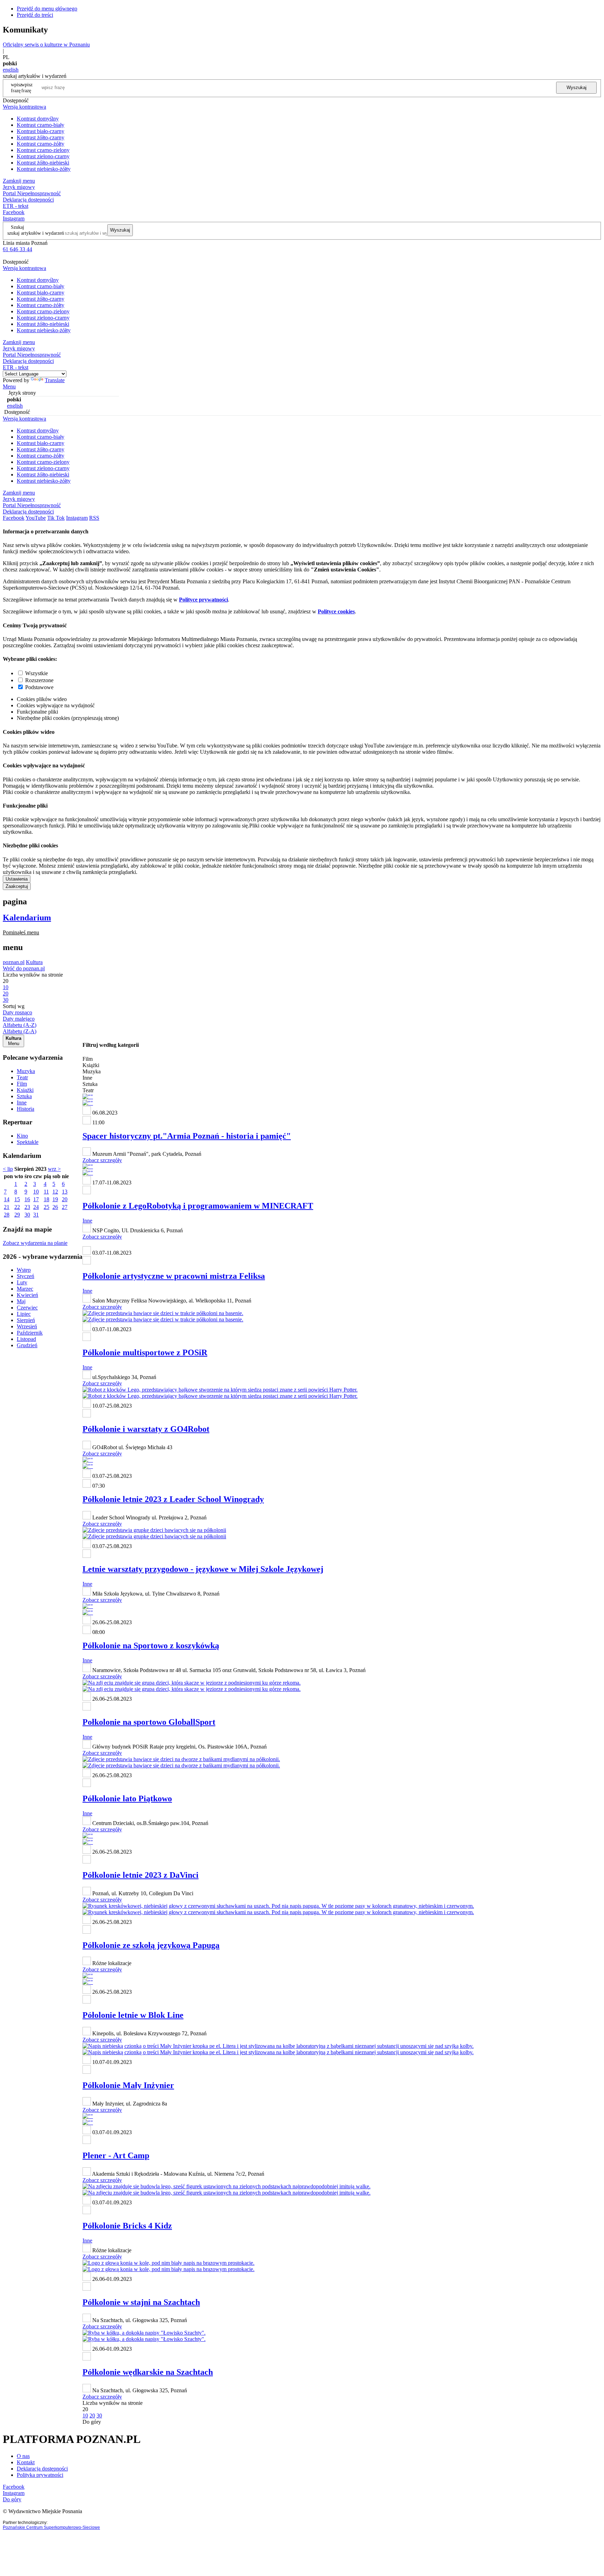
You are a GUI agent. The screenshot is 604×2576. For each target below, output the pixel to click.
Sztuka (24, 1096)
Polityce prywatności (203, 600)
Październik (30, 1333)
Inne (22, 1103)
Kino (22, 1136)
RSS (94, 518)
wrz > (54, 1169)
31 (36, 1215)
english (11, 70)
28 (7, 1215)
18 (46, 1199)
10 (36, 1192)
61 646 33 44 (17, 249)
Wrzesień (27, 1326)
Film (22, 1084)
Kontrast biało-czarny (41, 131)
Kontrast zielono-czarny (43, 156)
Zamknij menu (19, 181)
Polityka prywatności (40, 2475)
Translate (55, 380)
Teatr (22, 1077)
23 (27, 1207)
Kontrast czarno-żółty (41, 144)
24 (36, 1207)
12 (55, 1192)
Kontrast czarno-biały (41, 125)
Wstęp (24, 1270)
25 (46, 1207)
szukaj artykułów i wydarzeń (36, 233)
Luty (22, 1282)
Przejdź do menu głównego (47, 9)
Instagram (14, 218)
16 (27, 1199)
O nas (23, 2456)
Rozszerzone (39, 680)
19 (55, 1199)
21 (7, 1207)
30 (27, 1215)
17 (36, 1199)
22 (17, 1207)
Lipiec (24, 1314)
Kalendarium (27, 918)
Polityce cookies (336, 611)
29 (17, 1215)
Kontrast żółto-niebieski (43, 163)
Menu (9, 386)
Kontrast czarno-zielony (43, 150)
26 (55, 1207)
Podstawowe (39, 687)
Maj (21, 1301)
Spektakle (28, 1142)
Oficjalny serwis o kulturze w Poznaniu (46, 45)
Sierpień (26, 1320)
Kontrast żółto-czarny (41, 137)
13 (65, 1192)
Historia (26, 1109)
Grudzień (27, 1345)
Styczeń (26, 1276)
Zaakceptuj (17, 886)
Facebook (14, 212)
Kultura (34, 962)
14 (7, 1199)
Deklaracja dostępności (42, 2469)
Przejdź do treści (35, 15)
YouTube (36, 518)
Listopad (26, 1339)
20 (65, 1199)
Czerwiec (27, 1308)
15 (17, 1199)
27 (65, 1207)
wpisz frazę (27, 87)
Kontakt (26, 2462)
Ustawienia (17, 879)
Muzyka (26, 1071)
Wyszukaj (577, 87)
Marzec (25, 1289)
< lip (8, 1169)
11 (46, 1192)
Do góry (92, 2422)
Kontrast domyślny (38, 119)
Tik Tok (56, 518)
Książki (25, 1090)
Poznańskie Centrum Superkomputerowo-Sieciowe (51, 2527)
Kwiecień (27, 1295)
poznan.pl (14, 962)
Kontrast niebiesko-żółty (44, 169)
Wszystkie (37, 673)
